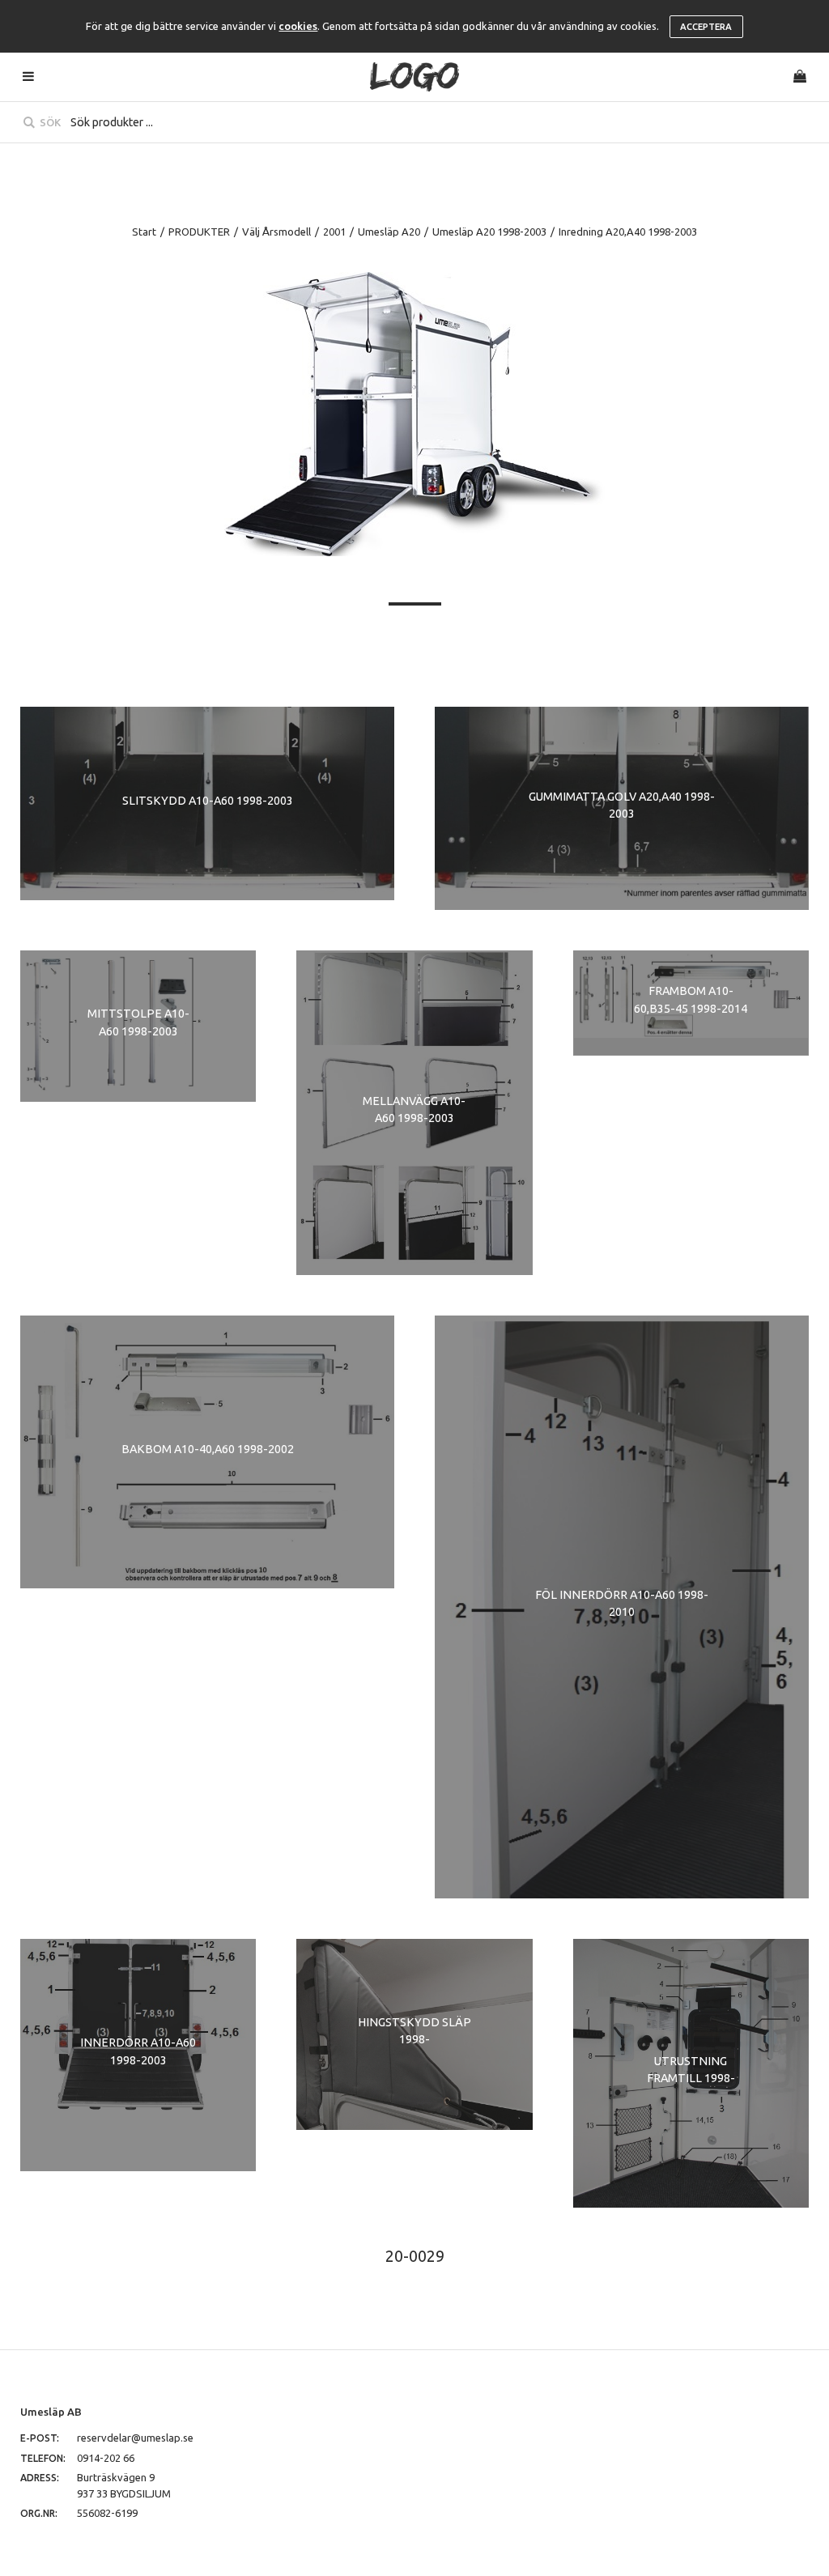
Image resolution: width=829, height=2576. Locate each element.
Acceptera (706, 27)
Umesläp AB (51, 2412)
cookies (298, 26)
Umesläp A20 (389, 232)
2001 (334, 232)
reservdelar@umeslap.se (135, 2438)
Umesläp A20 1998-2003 (489, 232)
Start (144, 232)
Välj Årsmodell (276, 232)
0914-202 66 (106, 2458)
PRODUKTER (199, 232)
